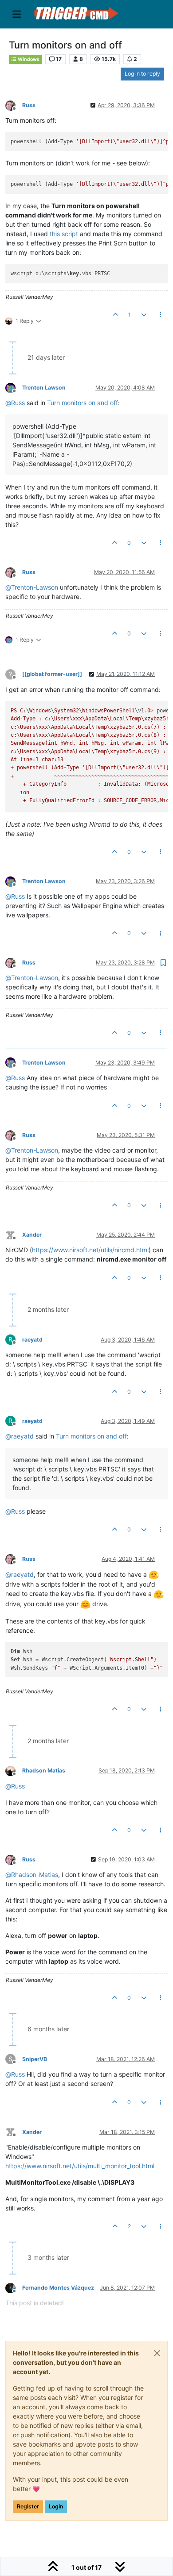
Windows (28, 59)
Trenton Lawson (44, 388)
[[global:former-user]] (52, 674)
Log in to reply (142, 74)
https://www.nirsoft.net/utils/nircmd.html (90, 1250)
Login (56, 2506)
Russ (29, 105)
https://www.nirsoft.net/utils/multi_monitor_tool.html (80, 2166)
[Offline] (14, 105)
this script (64, 234)
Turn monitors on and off (83, 403)
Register (28, 2506)
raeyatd (32, 1340)
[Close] (157, 2353)
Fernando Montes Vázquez (58, 2288)
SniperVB (35, 2059)
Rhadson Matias (44, 1770)
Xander (32, 1235)
